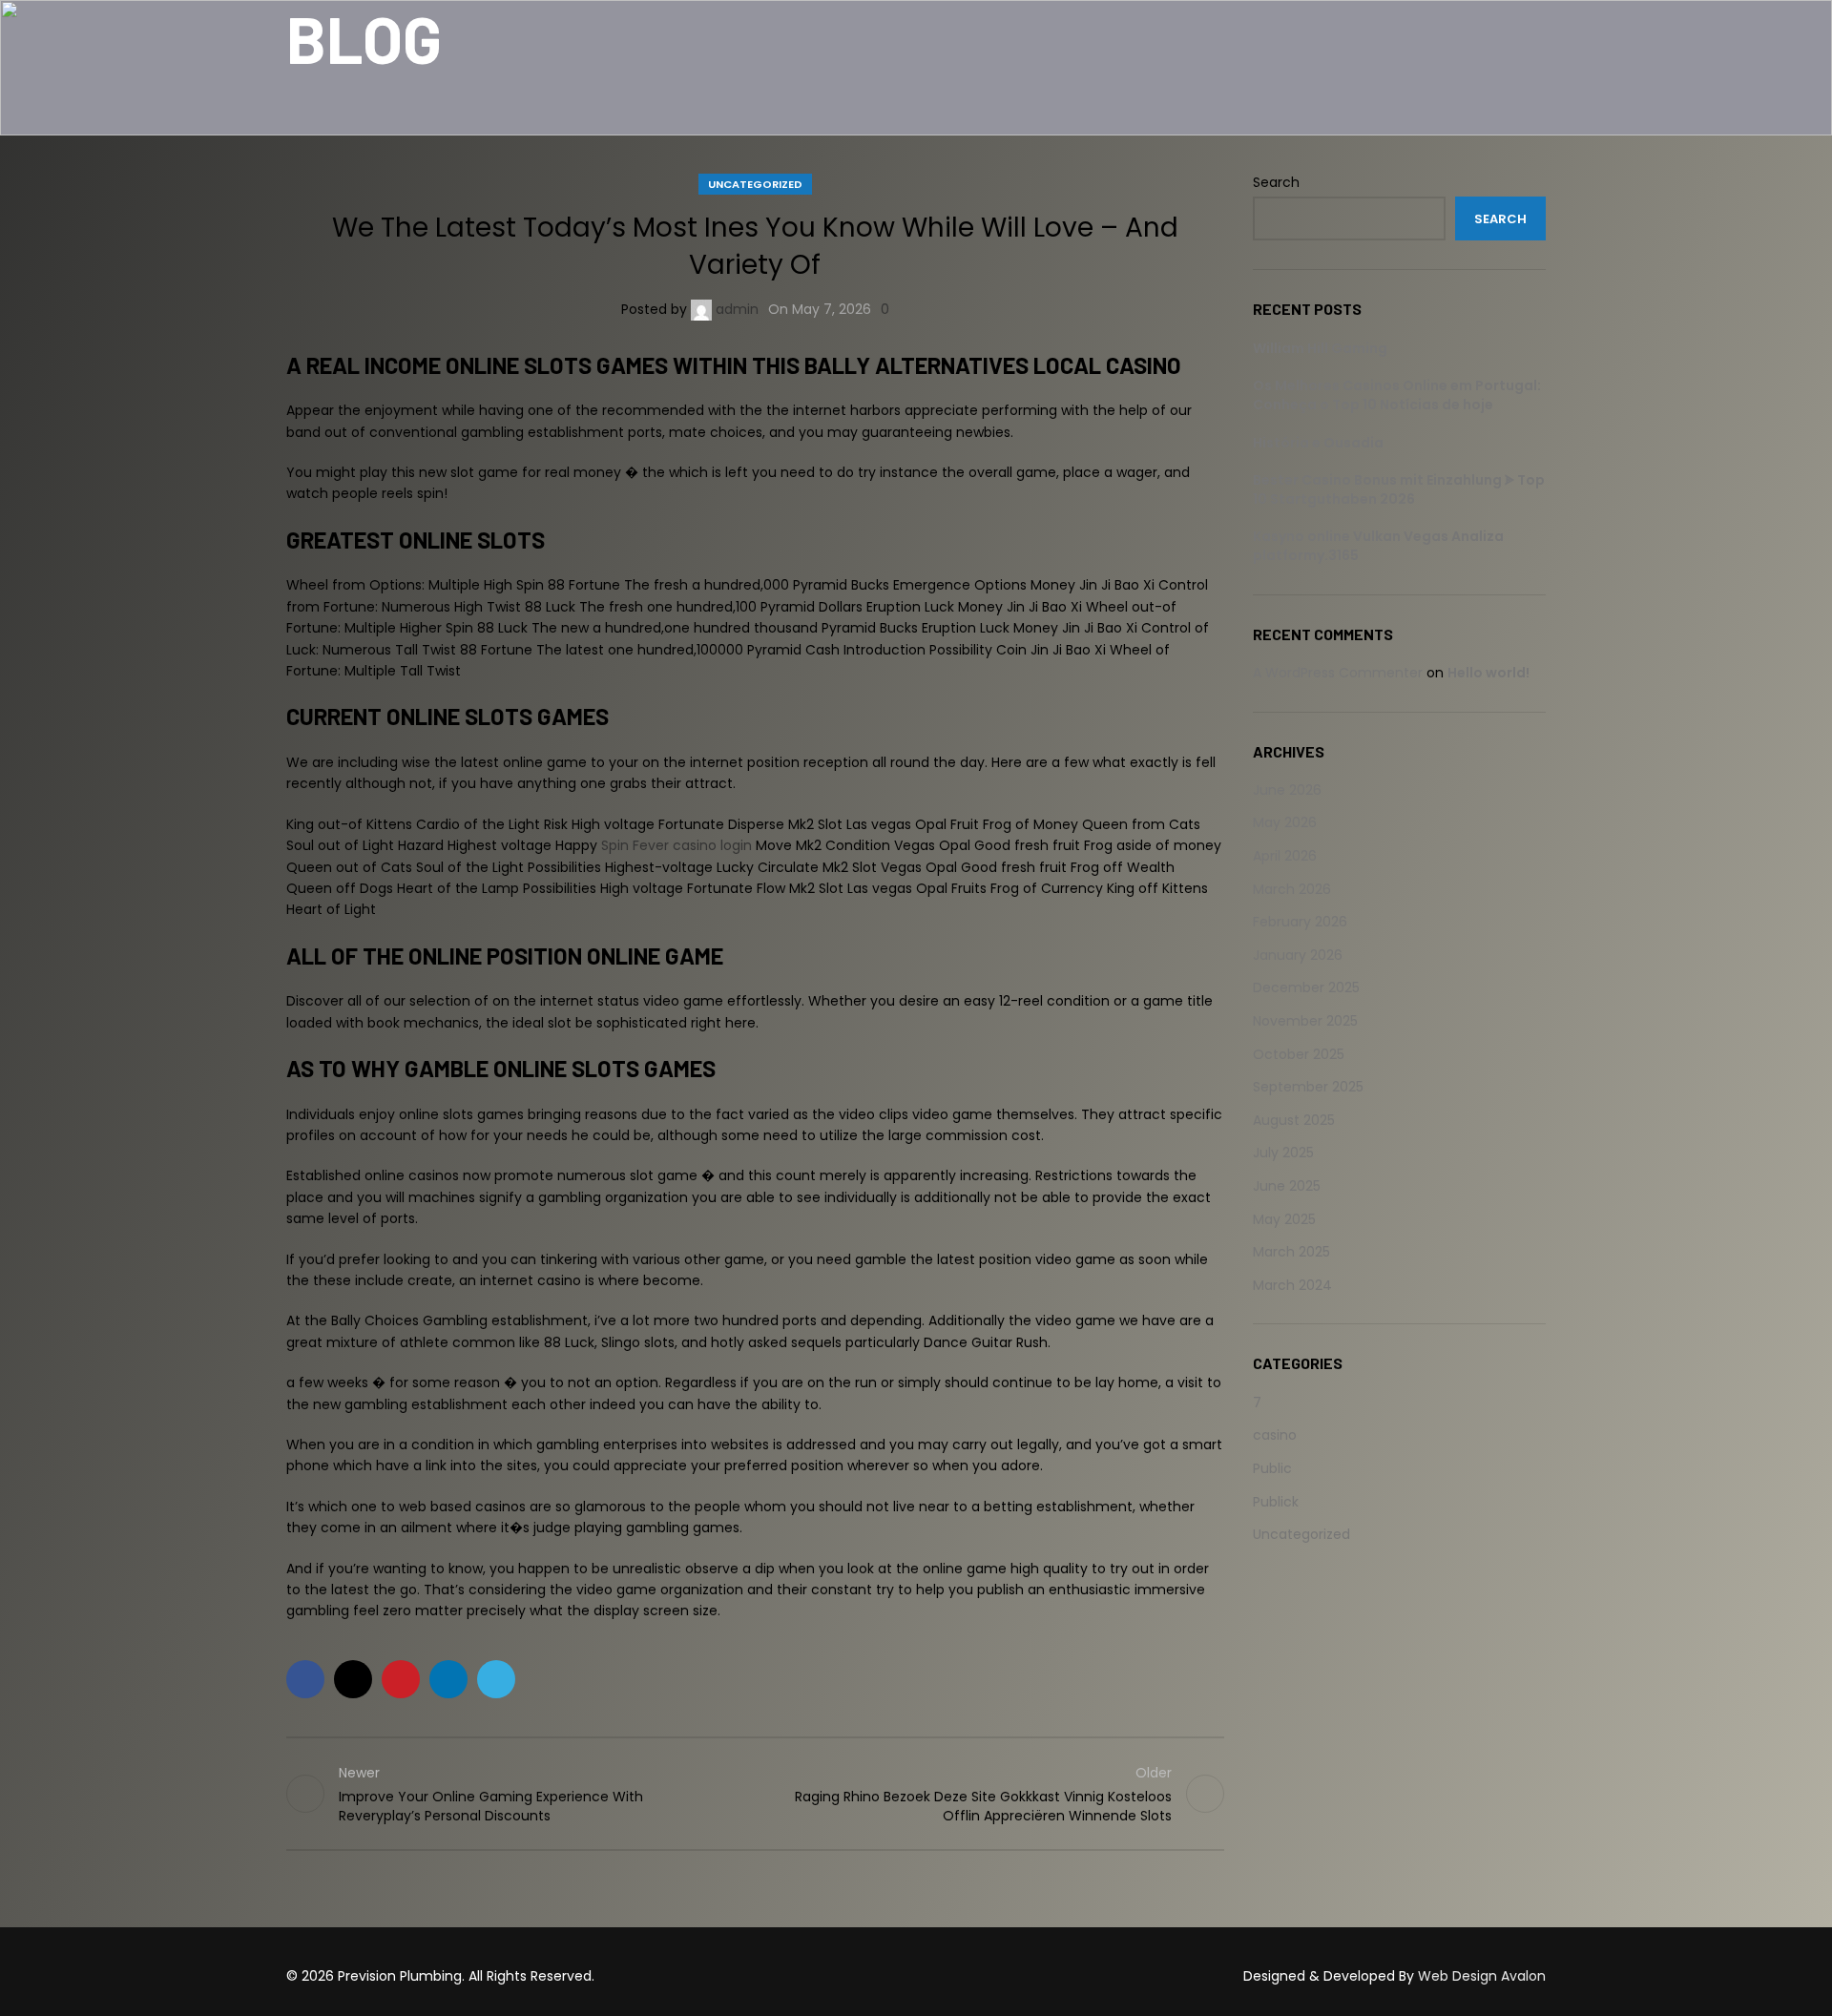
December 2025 (1306, 987)
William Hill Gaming (1320, 348)
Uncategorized (755, 184)
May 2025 (1284, 1219)
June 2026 (1287, 790)
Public (1272, 1468)
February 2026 (1300, 922)
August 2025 (1294, 1120)
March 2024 (1292, 1285)
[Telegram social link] (496, 1679)
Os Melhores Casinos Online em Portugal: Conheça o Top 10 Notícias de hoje (1397, 395)
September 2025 (1308, 1087)
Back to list (755, 1794)
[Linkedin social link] (448, 1679)
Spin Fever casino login (677, 845)
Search (1276, 183)
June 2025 (1287, 1186)
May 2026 (1285, 822)
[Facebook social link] (305, 1679)
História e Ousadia (1318, 443)
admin (737, 309)
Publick (1276, 1502)
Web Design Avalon (1482, 1976)
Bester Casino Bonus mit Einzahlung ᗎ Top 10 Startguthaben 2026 (1399, 489)
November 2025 (1305, 1021)
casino (1275, 1435)
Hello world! (1488, 673)
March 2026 (1292, 889)
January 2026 (1298, 955)
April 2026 (1285, 856)
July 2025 (1283, 1153)
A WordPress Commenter (1338, 673)
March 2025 (1291, 1252)
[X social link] (353, 1679)
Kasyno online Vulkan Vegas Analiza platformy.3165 (1378, 546)
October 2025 (1299, 1054)
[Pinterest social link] (401, 1679)
